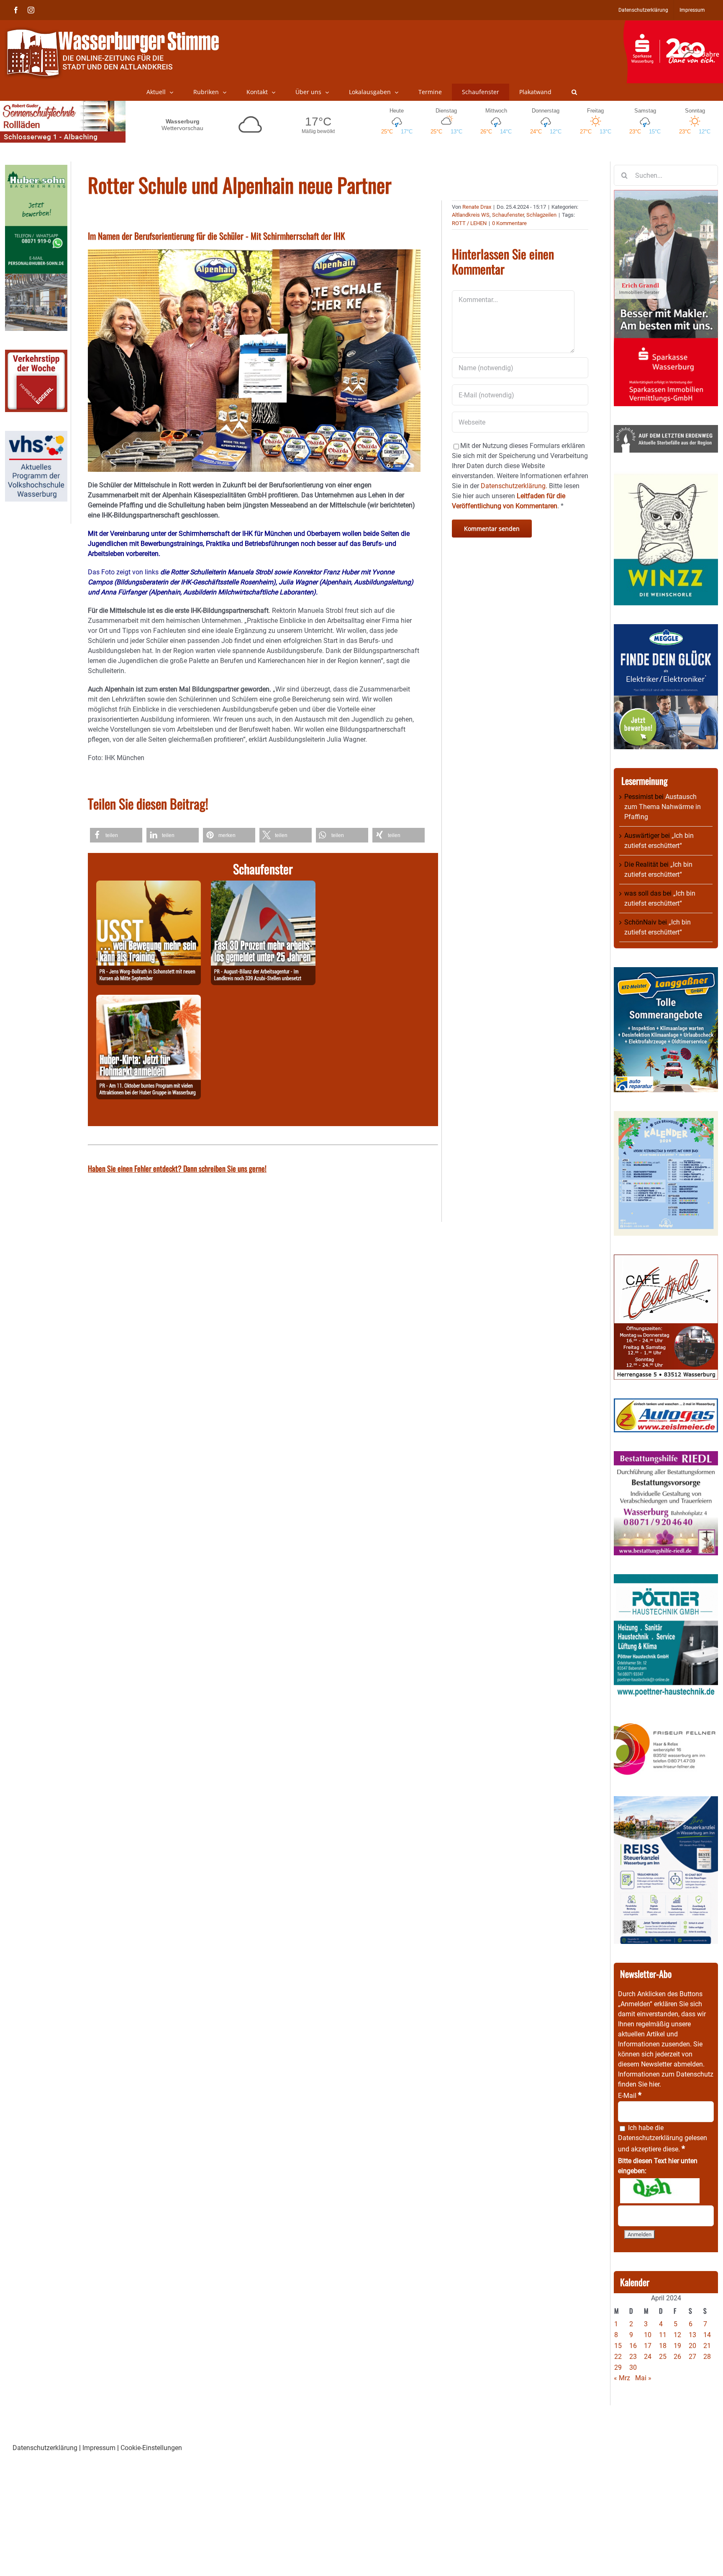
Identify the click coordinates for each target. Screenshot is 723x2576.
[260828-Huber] (149, 1000)
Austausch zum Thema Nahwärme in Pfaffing (663, 807)
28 (707, 2357)
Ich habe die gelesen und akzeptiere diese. (663, 2138)
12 (677, 2335)
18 (663, 2346)
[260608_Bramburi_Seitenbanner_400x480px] (666, 1116)
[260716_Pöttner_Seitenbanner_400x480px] (666, 1579)
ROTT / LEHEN (469, 223)
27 (692, 2357)
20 (692, 2346)
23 (633, 2357)
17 (648, 2346)
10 (648, 2335)
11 (663, 2335)
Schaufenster (508, 215)
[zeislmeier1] (666, 1403)
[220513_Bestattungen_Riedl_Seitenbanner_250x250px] (666, 1456)
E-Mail (630, 2096)
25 (663, 2357)
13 (692, 2335)
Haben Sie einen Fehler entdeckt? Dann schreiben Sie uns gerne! (177, 1168)
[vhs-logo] (36, 436)
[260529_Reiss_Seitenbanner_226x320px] (666, 1801)
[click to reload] (660, 2191)
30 (633, 2367)
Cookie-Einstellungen (151, 2448)
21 (707, 2346)
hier (654, 2084)
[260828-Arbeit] (263, 885)
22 (618, 2357)
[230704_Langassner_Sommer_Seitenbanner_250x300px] (666, 972)
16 (633, 2346)
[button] (574, 92)
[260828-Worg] (149, 885)
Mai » (643, 2378)
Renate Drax (477, 207)
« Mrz (622, 2378)
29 (618, 2367)
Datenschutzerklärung (650, 2138)
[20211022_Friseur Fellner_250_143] (666, 1723)
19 (677, 2346)
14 (707, 2335)
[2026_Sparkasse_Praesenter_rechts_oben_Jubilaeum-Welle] (673, 25)
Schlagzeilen (541, 215)
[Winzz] (666, 476)
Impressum (99, 2448)
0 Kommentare (509, 223)
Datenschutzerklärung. (514, 486)
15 (618, 2346)
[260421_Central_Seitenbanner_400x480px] (666, 1259)
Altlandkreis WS (471, 215)
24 (648, 2357)
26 (677, 2357)
